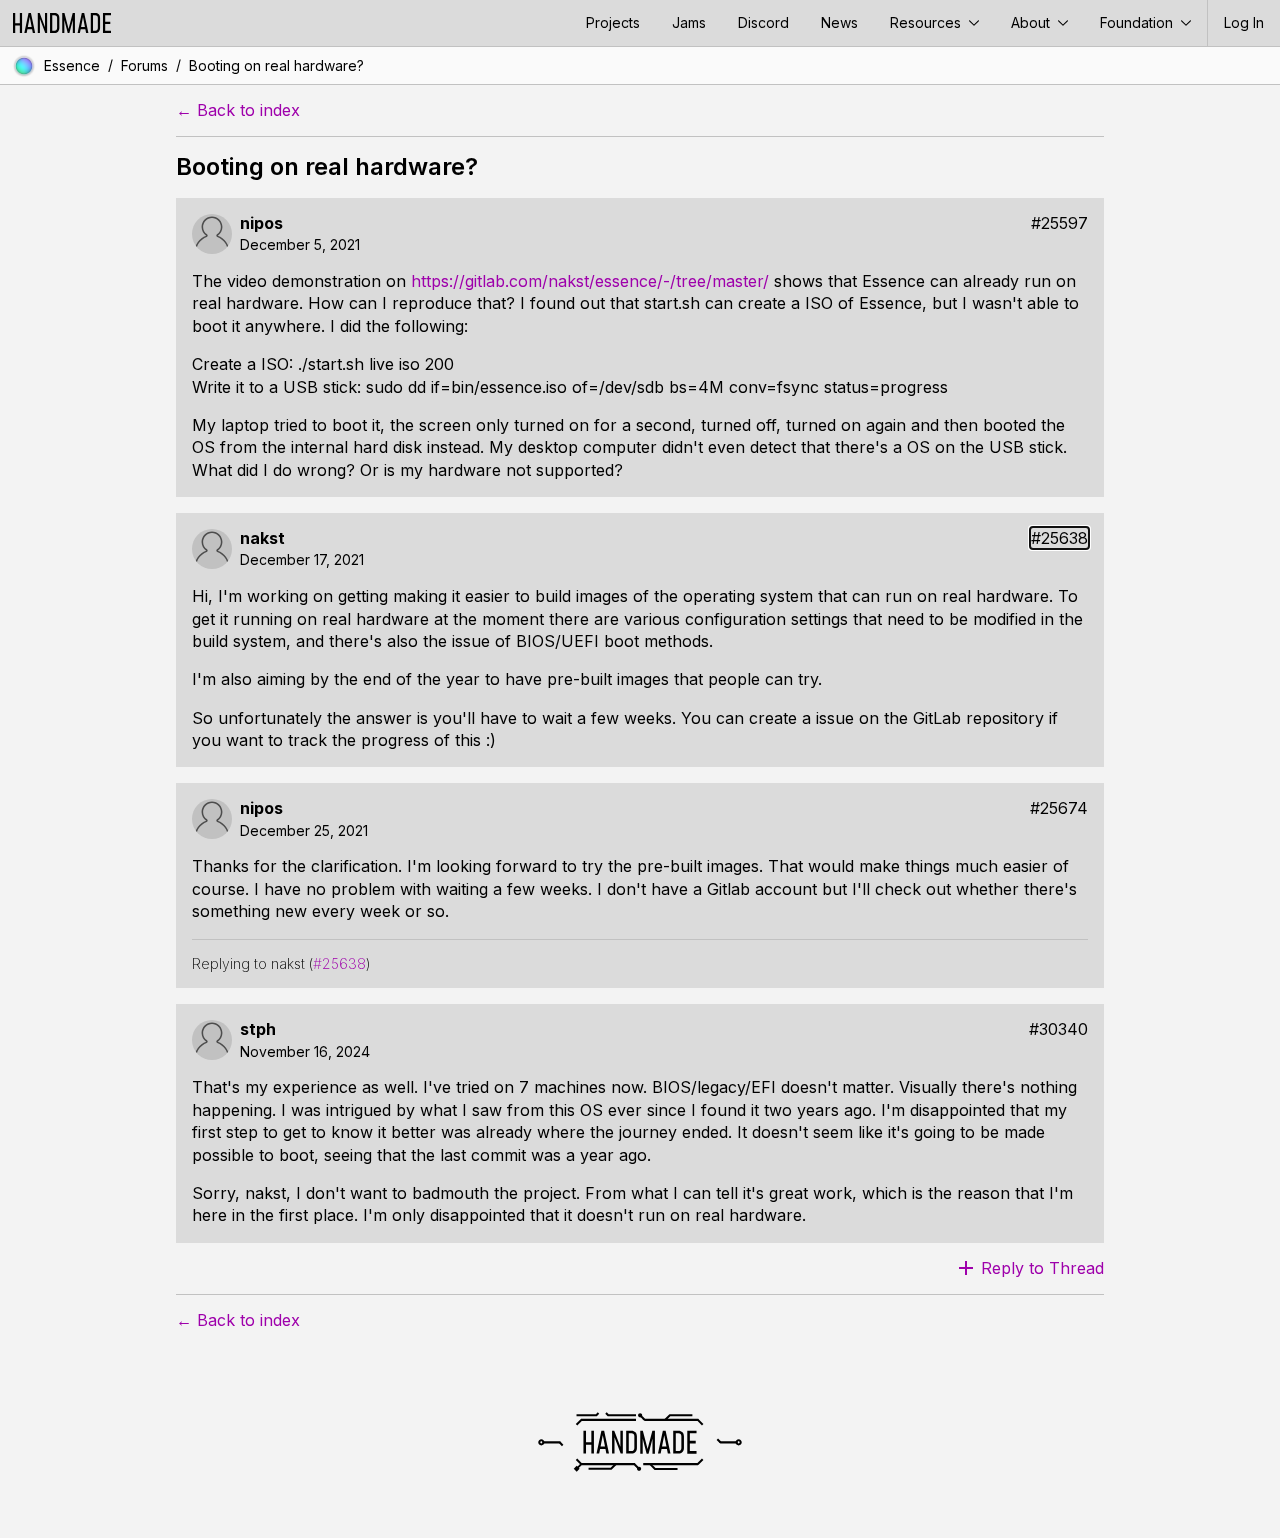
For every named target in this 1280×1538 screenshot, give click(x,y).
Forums (144, 65)
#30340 (1058, 1029)
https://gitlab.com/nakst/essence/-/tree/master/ (590, 281)
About (1032, 22)
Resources (927, 22)
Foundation (1138, 22)
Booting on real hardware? (276, 65)
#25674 (1059, 808)
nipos (261, 223)
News (839, 22)
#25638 (1059, 538)
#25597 (1059, 223)
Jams (689, 22)
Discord (763, 22)
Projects (613, 22)
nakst (262, 538)
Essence (72, 65)
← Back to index (238, 110)
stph (258, 1029)
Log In (1244, 22)
